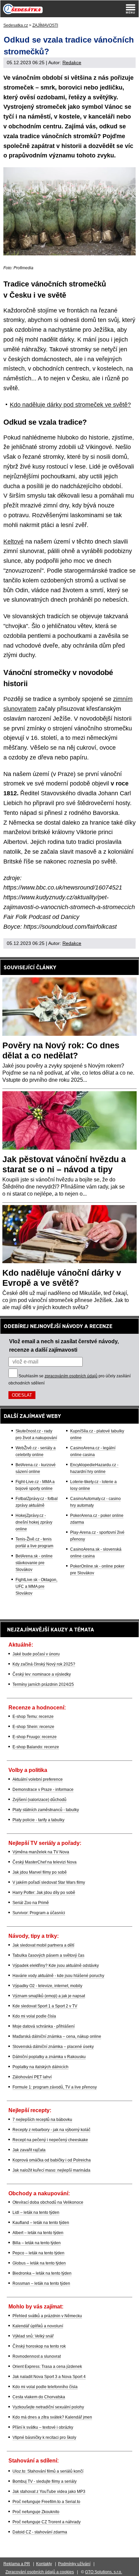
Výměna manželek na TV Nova (41, 1852)
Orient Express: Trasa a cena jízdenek (47, 2367)
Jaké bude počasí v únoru (36, 1654)
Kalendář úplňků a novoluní (38, 2326)
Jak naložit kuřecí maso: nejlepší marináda (51, 2170)
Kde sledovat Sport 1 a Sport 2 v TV (45, 2006)
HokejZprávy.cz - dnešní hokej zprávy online (34, 1522)
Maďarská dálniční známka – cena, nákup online (57, 2036)
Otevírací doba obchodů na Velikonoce (48, 2202)
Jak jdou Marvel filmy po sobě (40, 1872)
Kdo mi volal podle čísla (34, 2016)
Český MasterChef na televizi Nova (45, 1862)
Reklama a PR (17, 2564)
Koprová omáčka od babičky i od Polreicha (52, 2160)
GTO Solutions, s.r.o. (104, 2572)
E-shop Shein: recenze (33, 1727)
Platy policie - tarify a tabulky (38, 1820)
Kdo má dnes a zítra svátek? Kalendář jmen (52, 2417)
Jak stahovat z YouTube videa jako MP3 (49, 2492)
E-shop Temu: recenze (33, 1717)
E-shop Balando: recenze (36, 1747)
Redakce (72, 62)
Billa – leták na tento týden (37, 2243)
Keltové (13, 542)
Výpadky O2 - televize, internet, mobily (47, 1986)
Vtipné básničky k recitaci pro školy (44, 2437)
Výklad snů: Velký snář (33, 2336)
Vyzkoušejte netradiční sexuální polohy (48, 2407)
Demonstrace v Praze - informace (43, 1790)
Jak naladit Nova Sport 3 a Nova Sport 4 (49, 2377)
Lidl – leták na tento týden (36, 2212)
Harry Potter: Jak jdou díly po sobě (44, 1893)
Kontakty (44, 2564)
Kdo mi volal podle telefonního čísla (45, 2387)
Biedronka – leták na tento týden (42, 2273)
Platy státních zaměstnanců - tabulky (46, 1810)
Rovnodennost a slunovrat (37, 2356)
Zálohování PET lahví (32, 2077)
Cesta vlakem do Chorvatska (39, 2397)
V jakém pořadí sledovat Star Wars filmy (49, 1882)
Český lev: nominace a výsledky (42, 1674)
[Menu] (131, 9)
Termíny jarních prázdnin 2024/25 (43, 1684)
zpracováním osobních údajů (71, 1376)
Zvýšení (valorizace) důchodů (39, 1800)
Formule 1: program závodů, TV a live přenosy (55, 2087)
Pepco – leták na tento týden (38, 2253)
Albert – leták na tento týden (38, 2233)
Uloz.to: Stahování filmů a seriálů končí (48, 2471)
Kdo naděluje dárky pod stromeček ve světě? (70, 405)
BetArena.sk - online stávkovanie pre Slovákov (34, 1563)
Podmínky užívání (74, 2564)
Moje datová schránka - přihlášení (44, 2026)
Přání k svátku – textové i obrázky (43, 2427)
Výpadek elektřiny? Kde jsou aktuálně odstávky (56, 1966)
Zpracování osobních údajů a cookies (40, 2572)
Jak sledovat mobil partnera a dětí (43, 1945)
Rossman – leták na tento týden (41, 2283)
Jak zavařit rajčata (29, 2150)
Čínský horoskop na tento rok (39, 2346)
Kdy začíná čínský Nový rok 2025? (44, 1664)
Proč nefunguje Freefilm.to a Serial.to (46, 2502)
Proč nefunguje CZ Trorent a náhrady (47, 2522)
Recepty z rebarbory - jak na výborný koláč (51, 2130)
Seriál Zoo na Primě (31, 1903)
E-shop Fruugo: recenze (35, 1737)
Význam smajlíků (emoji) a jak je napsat (49, 1996)
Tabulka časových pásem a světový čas (48, 1955)
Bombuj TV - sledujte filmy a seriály (45, 2481)
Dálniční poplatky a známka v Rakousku (49, 2057)
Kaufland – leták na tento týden (41, 2223)
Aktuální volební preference (38, 1779)
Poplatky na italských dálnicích (40, 2067)
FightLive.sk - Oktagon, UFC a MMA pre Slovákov (36, 1586)
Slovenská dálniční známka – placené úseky (53, 2047)
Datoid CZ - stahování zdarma (40, 2532)
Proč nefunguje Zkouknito (36, 2512)
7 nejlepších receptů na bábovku (42, 2120)
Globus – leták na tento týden (39, 2263)
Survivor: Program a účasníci (39, 1913)
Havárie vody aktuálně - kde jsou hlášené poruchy (58, 1976)
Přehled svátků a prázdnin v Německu (47, 2316)
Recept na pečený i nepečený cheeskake (50, 2140)
